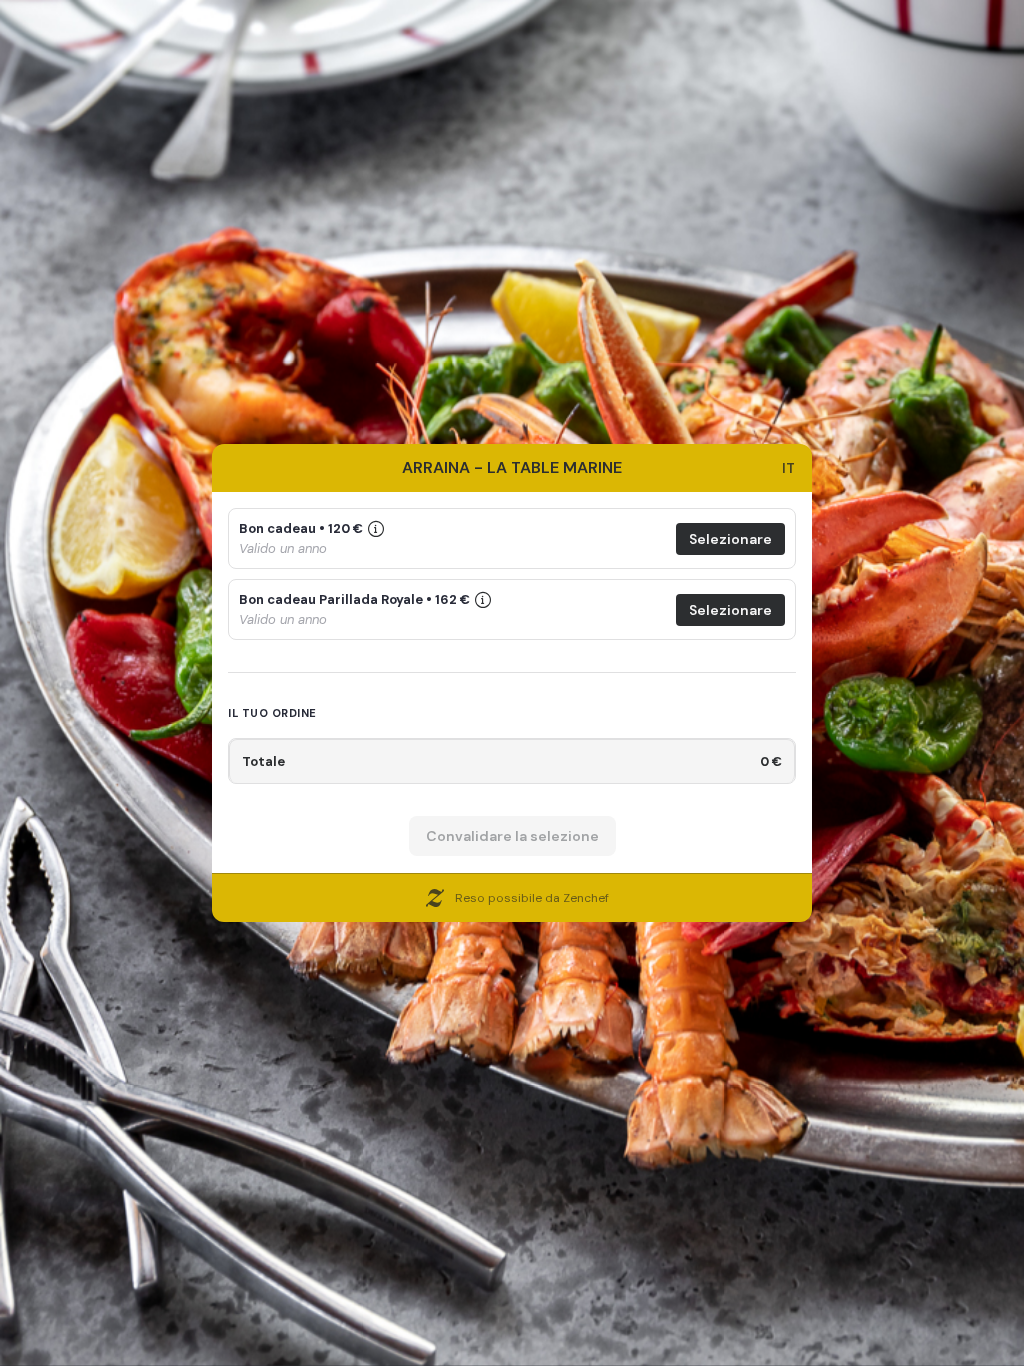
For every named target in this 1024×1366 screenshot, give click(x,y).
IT (788, 468)
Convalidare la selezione (512, 836)
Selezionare (730, 539)
